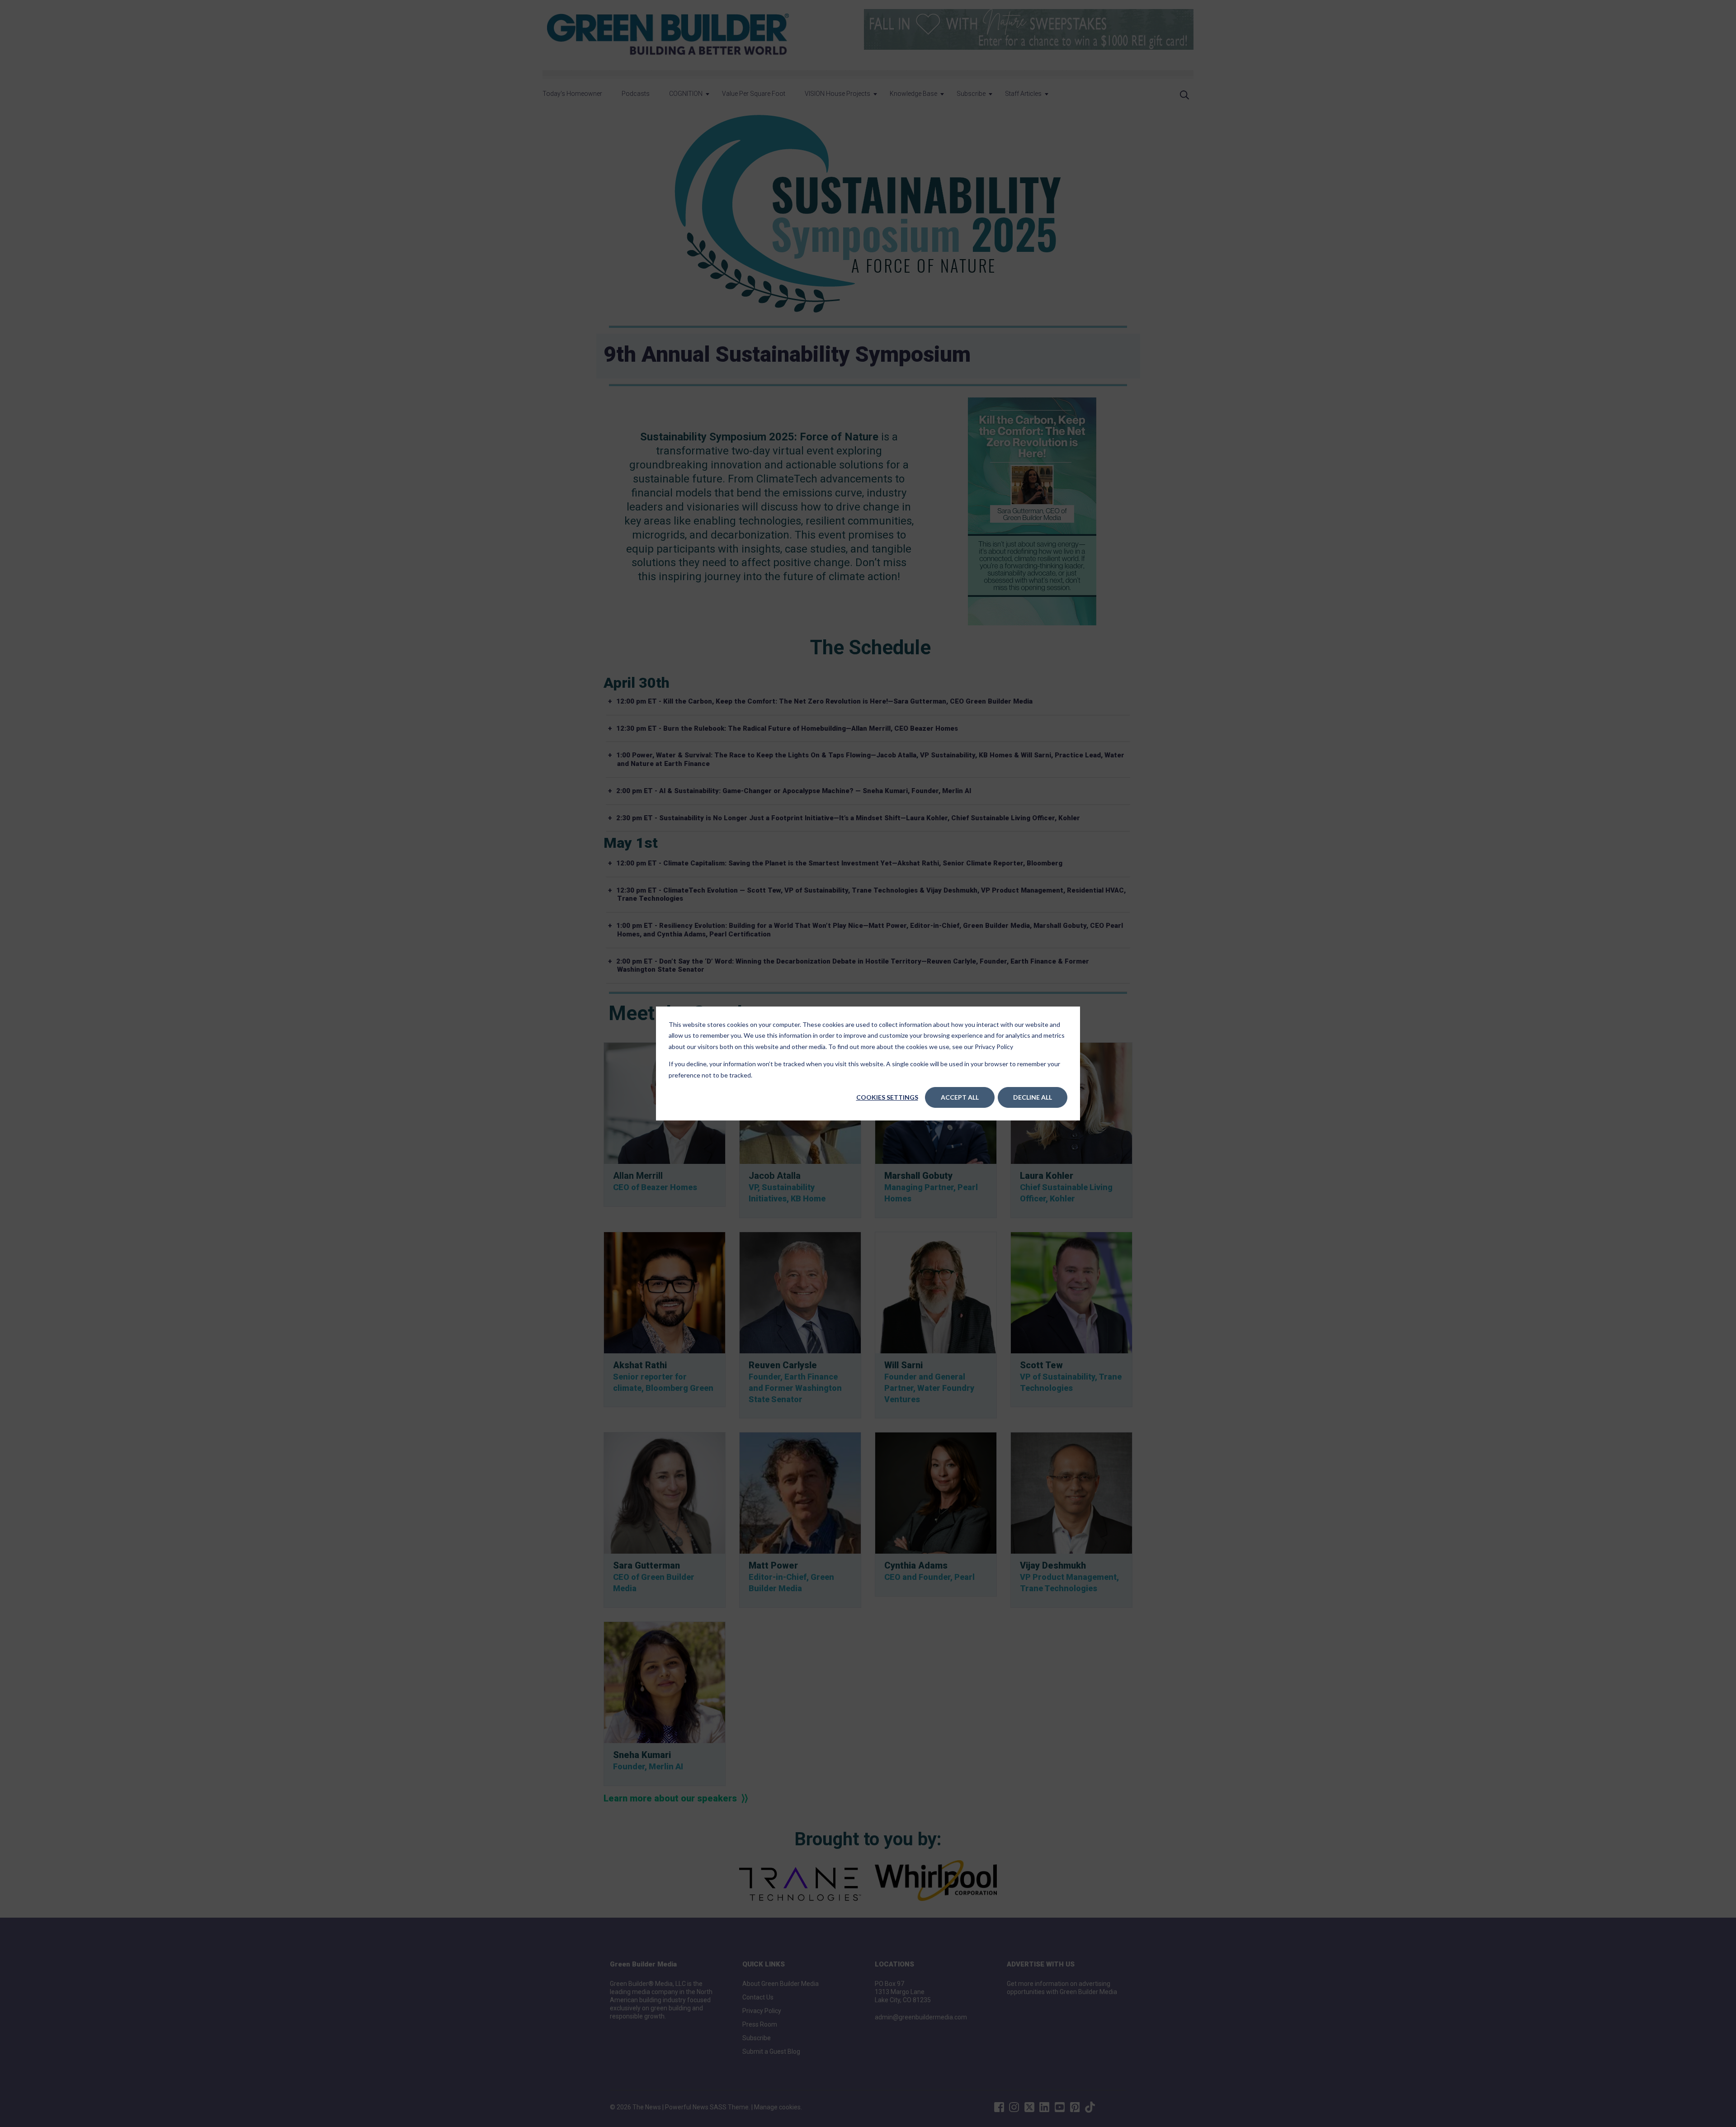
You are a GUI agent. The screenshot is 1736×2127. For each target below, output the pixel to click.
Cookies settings (887, 1097)
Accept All (960, 1097)
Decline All (1033, 1097)
